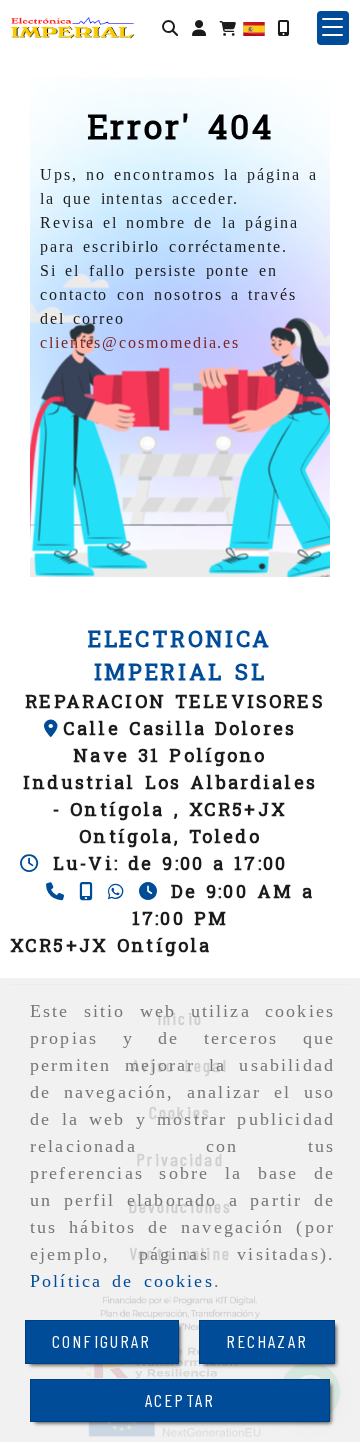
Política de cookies (122, 1281)
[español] (254, 26)
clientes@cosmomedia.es (140, 342)
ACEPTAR (180, 1400)
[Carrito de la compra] (228, 27)
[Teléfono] (57, 891)
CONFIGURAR (102, 1341)
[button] (199, 27)
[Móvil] (283, 27)
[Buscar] (170, 27)
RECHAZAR (267, 1341)
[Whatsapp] (118, 891)
